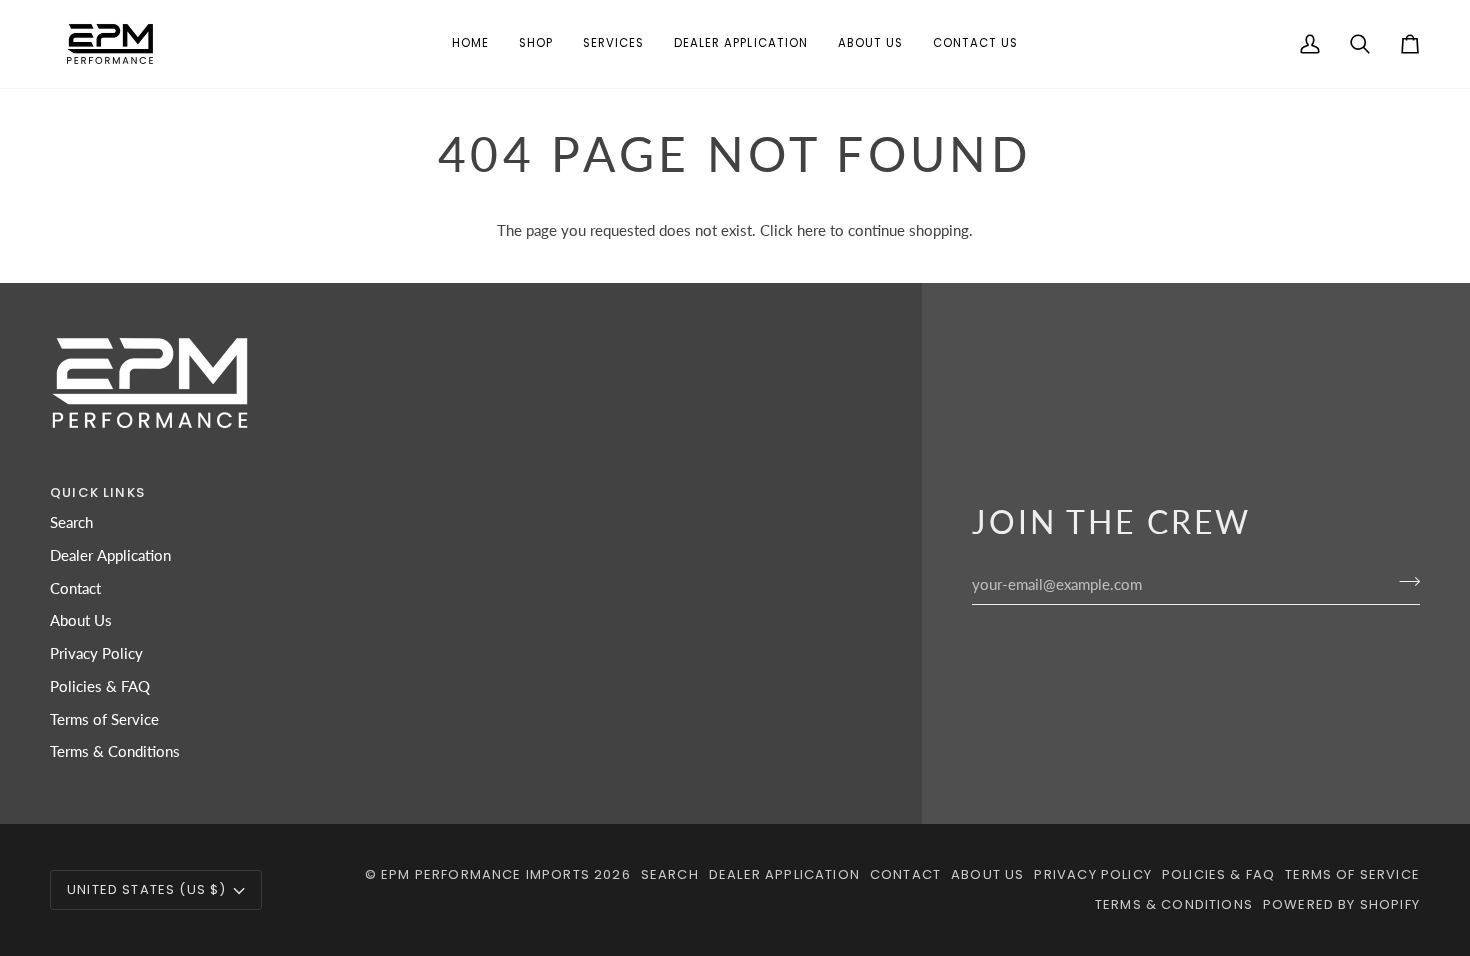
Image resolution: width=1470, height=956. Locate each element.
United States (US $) (146, 889)
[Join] (1403, 582)
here (811, 230)
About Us (81, 620)
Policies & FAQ (100, 686)
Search (71, 522)
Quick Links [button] (97, 492)
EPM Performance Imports (485, 874)
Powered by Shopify (1341, 904)
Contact (75, 588)
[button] (536, 44)
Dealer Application (110, 555)
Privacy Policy (96, 653)
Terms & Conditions (115, 751)
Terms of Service (104, 719)
